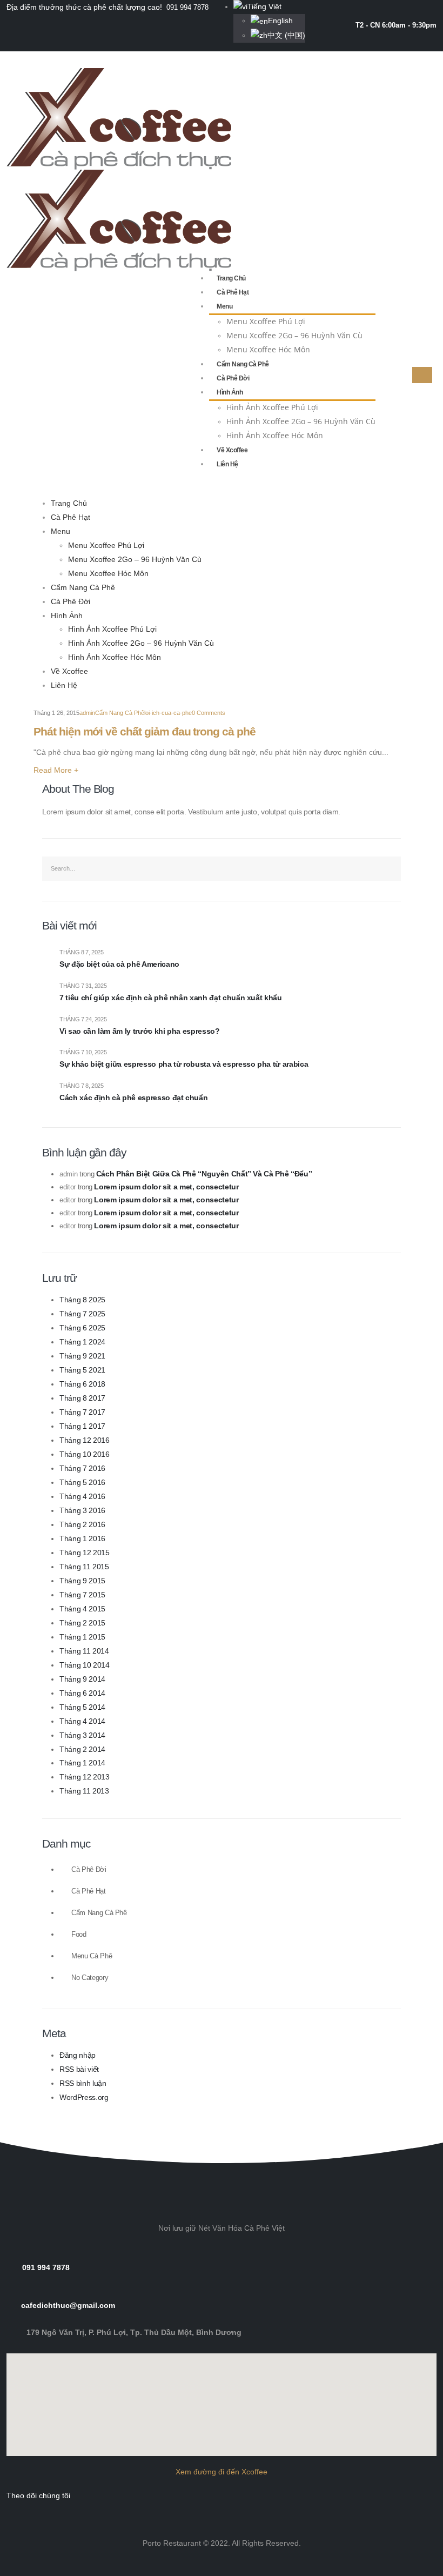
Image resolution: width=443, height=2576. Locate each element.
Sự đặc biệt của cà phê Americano (119, 964)
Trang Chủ (231, 278)
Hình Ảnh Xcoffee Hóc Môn (275, 435)
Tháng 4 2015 (82, 1609)
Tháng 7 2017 (82, 1412)
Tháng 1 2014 (82, 1763)
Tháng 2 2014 (82, 1749)
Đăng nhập (78, 2055)
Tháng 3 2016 (82, 1510)
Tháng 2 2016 (82, 1524)
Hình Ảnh (230, 392)
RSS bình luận (83, 2083)
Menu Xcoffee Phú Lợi (266, 321)
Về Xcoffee (232, 450)
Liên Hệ (227, 464)
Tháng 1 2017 (82, 1426)
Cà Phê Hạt (233, 292)
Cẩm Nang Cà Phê (243, 364)
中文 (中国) (286, 35)
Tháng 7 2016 (82, 1468)
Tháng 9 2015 (82, 1581)
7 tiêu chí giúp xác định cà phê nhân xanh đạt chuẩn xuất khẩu (171, 998)
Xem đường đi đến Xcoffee (222, 2472)
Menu (224, 306)
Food (79, 1935)
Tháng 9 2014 (82, 1679)
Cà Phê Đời (233, 378)
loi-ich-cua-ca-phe (168, 713)
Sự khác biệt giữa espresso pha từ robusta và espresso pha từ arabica (184, 1064)
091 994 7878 (187, 7)
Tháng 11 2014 (84, 1651)
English (280, 21)
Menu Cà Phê (92, 1956)
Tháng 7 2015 (82, 1595)
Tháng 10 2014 (84, 1665)
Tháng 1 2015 (82, 1637)
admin (87, 713)
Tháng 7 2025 (82, 1314)
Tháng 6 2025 (82, 1328)
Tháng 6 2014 (82, 1693)
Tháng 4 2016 (82, 1496)
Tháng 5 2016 (82, 1482)
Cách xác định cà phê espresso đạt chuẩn (133, 1098)
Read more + (56, 770)
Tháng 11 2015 (84, 1567)
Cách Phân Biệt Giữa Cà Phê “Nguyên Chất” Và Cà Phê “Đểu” (204, 1174)
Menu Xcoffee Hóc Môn (268, 349)
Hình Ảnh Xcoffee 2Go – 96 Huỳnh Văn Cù (301, 421)
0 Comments (209, 713)
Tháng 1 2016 (82, 1538)
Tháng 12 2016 (84, 1440)
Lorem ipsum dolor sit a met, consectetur (166, 1187)
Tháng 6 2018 (82, 1384)
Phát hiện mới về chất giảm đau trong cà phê (145, 731)
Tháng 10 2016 (84, 1454)
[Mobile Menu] (422, 375)
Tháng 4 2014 (82, 1721)
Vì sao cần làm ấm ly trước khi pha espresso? (140, 1031)
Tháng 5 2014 (82, 1707)
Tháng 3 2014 (82, 1735)
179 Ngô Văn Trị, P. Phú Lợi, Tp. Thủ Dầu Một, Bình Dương (134, 2332)
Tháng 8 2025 (82, 1300)
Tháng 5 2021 (82, 1370)
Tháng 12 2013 (84, 1777)
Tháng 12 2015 (84, 1553)
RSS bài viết (79, 2069)
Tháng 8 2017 (82, 1398)
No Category (90, 1978)
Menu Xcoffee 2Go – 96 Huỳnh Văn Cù (294, 335)
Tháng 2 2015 (82, 1623)
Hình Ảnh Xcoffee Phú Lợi (272, 407)
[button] (222, 2103)
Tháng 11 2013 (84, 1791)
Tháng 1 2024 (82, 1342)
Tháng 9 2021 (82, 1356)
